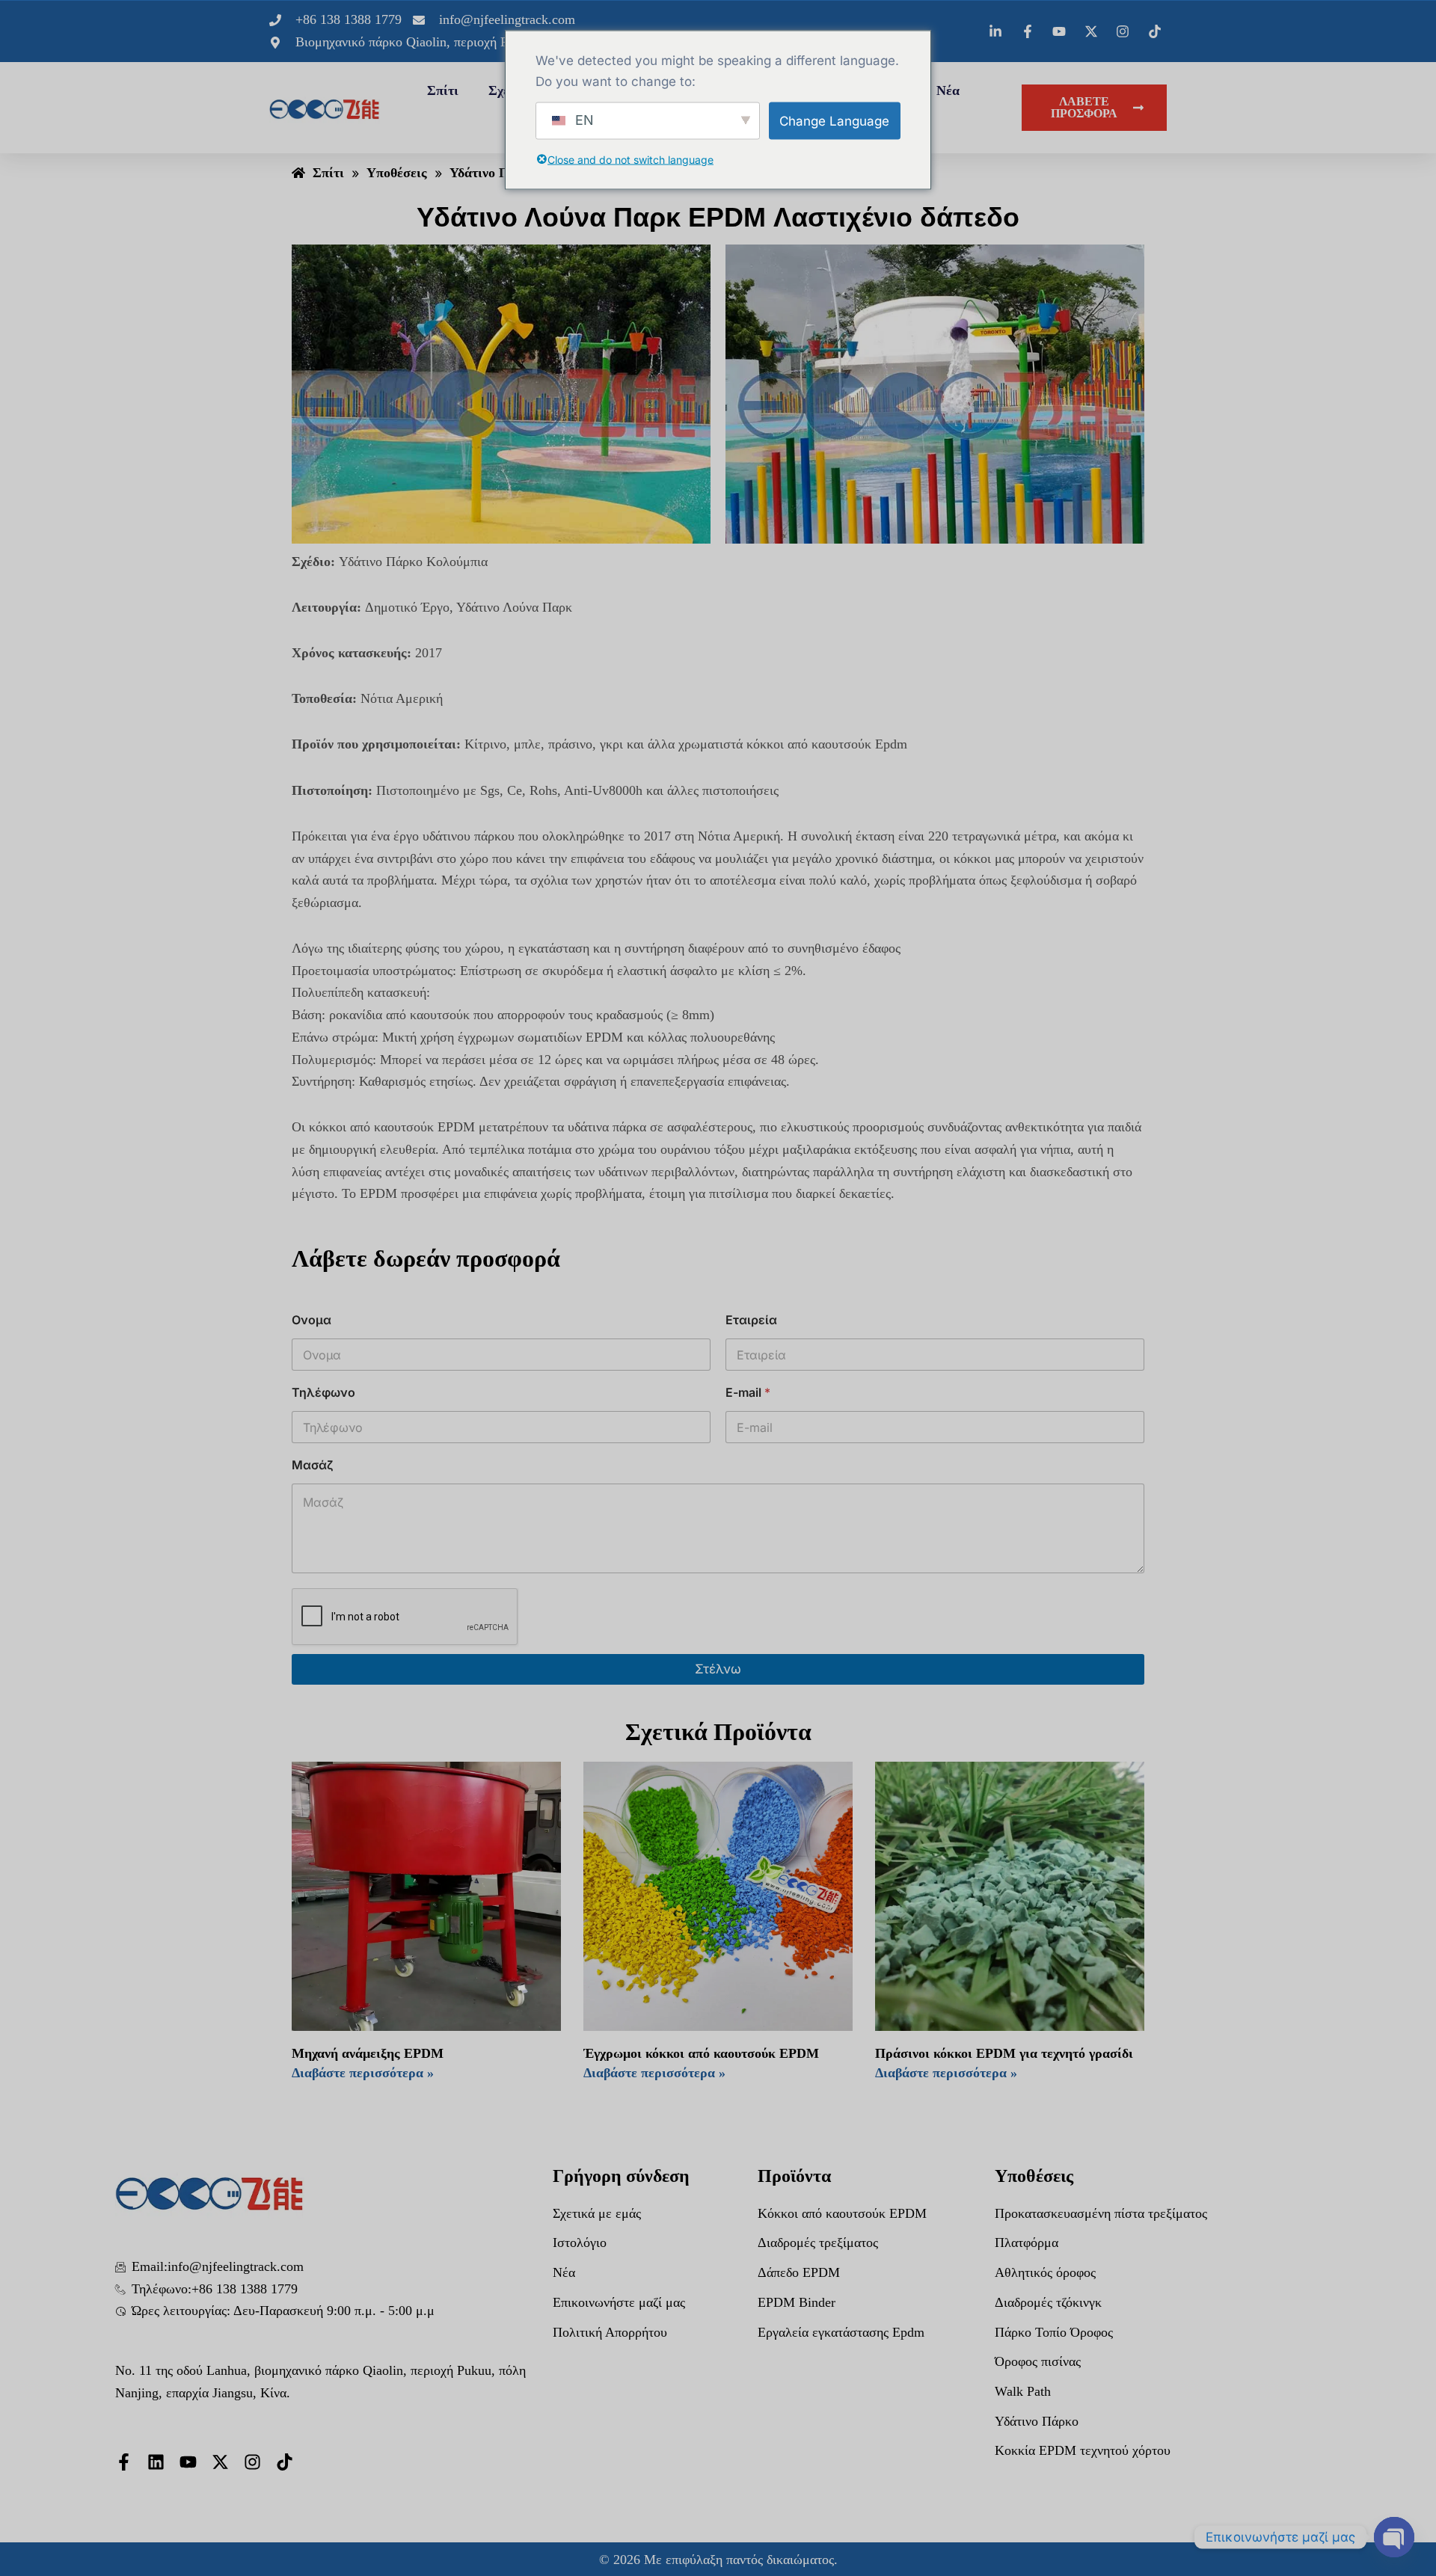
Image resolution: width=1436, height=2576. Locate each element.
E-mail (748, 1393)
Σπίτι (443, 90)
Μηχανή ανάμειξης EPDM (368, 2053)
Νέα (948, 90)
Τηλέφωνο (323, 1393)
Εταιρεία (751, 1320)
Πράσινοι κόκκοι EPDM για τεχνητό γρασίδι (1004, 2053)
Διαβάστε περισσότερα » (363, 2073)
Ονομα (312, 1320)
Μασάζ (312, 1465)
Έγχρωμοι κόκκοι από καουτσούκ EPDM (701, 2053)
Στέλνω (718, 1669)
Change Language (834, 120)
